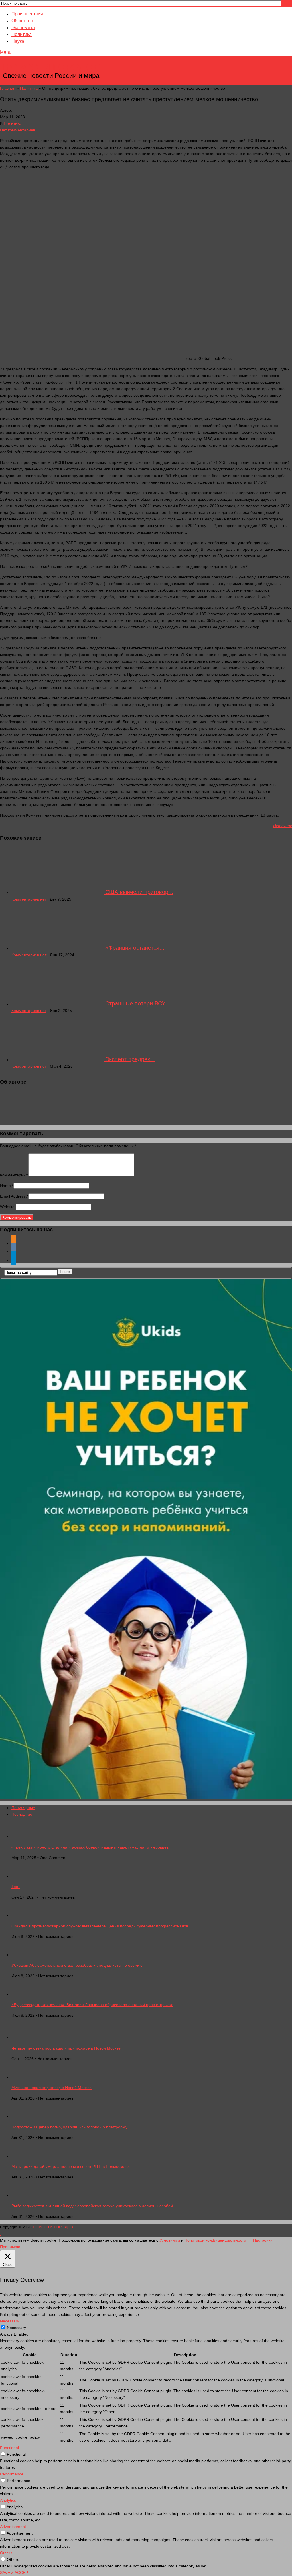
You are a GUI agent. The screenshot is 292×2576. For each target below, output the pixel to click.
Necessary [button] (10, 2321)
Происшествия (27, 14)
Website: (8, 1207)
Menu (6, 52)
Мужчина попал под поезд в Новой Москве (51, 2088)
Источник (283, 826)
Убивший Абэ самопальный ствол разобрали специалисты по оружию (77, 1965)
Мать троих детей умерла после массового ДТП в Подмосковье (71, 2166)
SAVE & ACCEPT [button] (15, 2573)
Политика (22, 34)
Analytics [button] (8, 2500)
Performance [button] (12, 2474)
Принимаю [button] (10, 2247)
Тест (16, 1887)
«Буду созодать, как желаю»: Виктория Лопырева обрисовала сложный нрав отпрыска (92, 2005)
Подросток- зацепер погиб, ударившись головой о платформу (69, 2127)
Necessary (16, 2328)
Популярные (23, 1808)
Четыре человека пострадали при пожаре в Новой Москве (66, 2048)
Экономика (23, 28)
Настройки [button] (263, 2240)
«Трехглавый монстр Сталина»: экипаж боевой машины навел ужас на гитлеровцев (90, 1847)
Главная (8, 88)
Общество (22, 21)
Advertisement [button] (13, 2527)
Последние (22, 1814)
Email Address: (14, 1196)
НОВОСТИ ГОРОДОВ (52, 67)
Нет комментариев (18, 130)
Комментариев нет (29, 899)
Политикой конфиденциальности (215, 2240)
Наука (18, 41)
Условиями (170, 2240)
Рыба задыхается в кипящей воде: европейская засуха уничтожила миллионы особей (92, 2206)
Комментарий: (14, 1175)
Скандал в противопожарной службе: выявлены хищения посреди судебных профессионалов (100, 1926)
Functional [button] (9, 2448)
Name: (7, 1186)
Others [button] (6, 2553)
